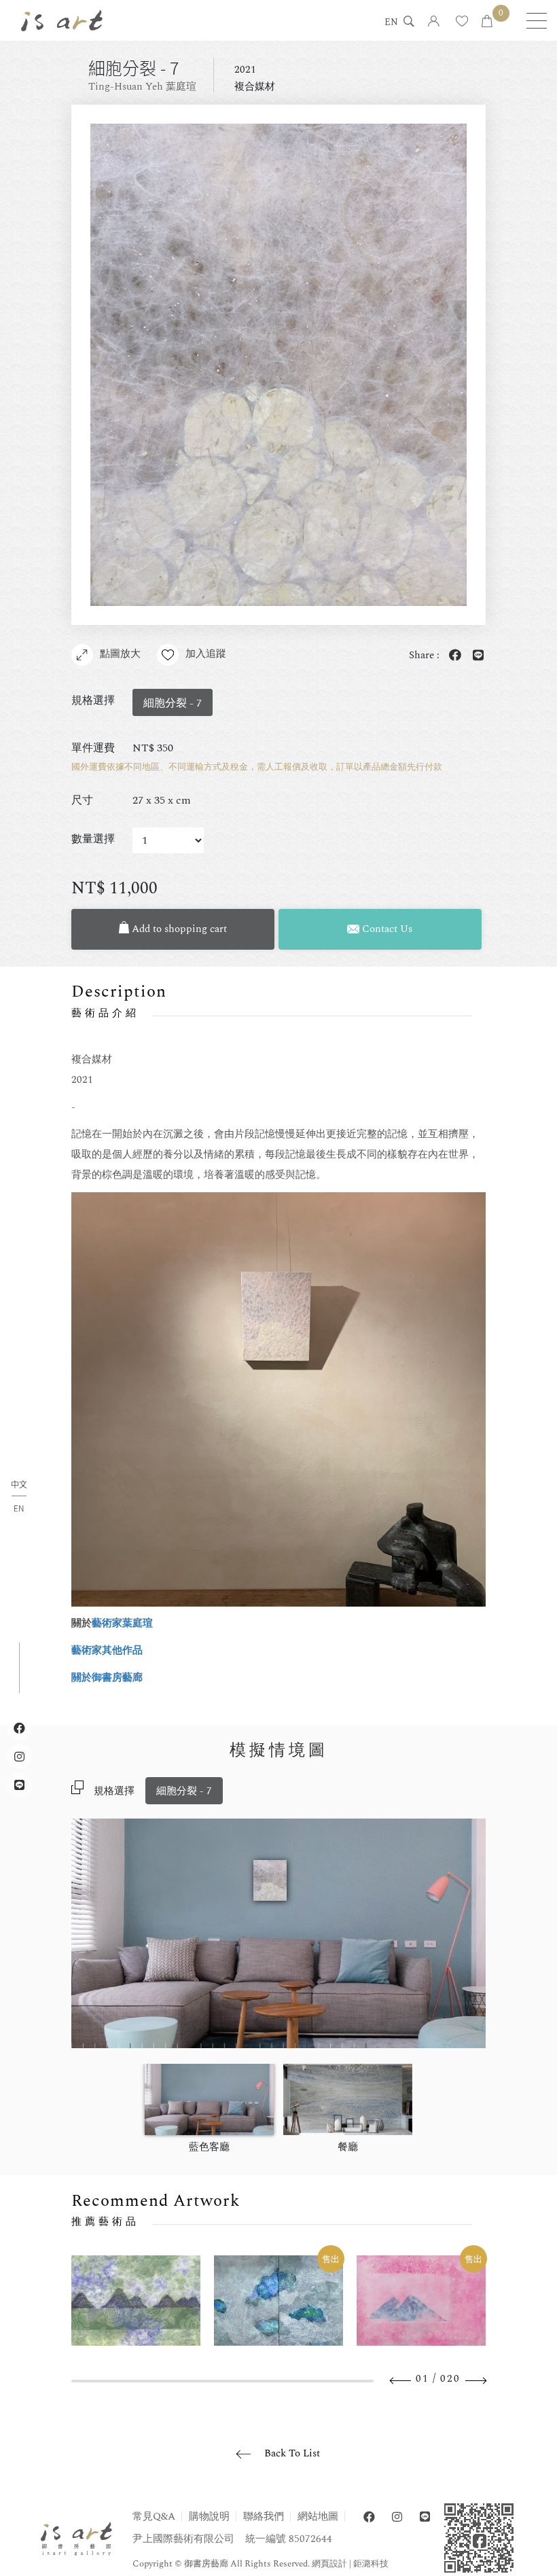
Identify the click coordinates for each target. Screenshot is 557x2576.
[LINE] (425, 2517)
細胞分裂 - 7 (184, 1791)
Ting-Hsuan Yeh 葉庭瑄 (142, 87)
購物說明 (209, 2517)
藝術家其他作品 (107, 1650)
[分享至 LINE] (475, 656)
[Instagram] (397, 2517)
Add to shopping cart (178, 929)
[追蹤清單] (462, 22)
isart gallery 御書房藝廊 (62, 20)
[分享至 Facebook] (452, 656)
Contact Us (386, 929)
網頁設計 (329, 2564)
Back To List (292, 2453)
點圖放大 (120, 654)
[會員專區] (434, 22)
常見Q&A (154, 2517)
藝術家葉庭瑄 (122, 1623)
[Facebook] (369, 2517)
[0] (487, 22)
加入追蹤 (206, 654)
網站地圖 (318, 2517)
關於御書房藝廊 (107, 1678)
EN (391, 23)
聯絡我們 (264, 2517)
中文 (19, 1485)
